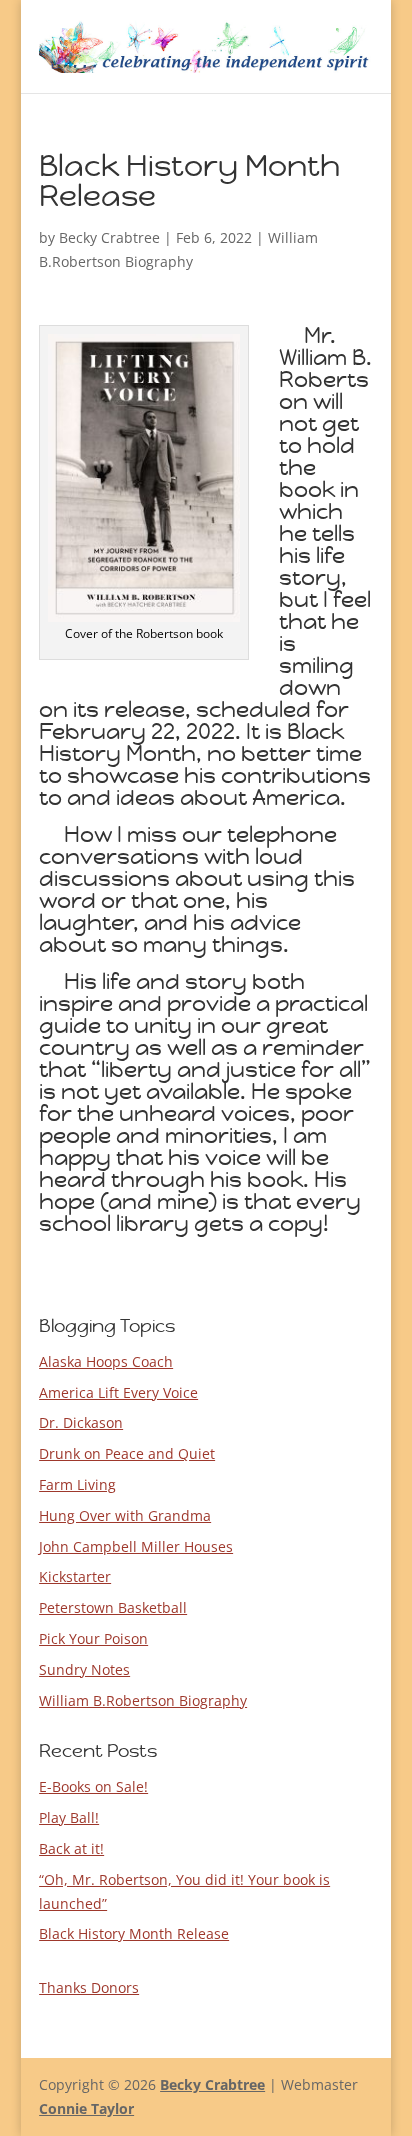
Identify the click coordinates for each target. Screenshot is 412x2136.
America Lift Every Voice (118, 1392)
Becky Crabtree (109, 237)
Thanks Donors (89, 1987)
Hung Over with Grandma (125, 1515)
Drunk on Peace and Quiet (127, 1453)
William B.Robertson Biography (143, 1700)
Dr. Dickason (81, 1422)
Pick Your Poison (93, 1638)
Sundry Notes (84, 1669)
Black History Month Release (134, 1933)
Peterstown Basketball (113, 1607)
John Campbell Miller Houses (136, 1546)
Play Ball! (69, 1817)
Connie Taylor (86, 2108)
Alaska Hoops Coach (106, 1361)
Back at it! (71, 1848)
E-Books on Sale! (93, 1786)
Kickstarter (75, 1576)
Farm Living (77, 1484)
